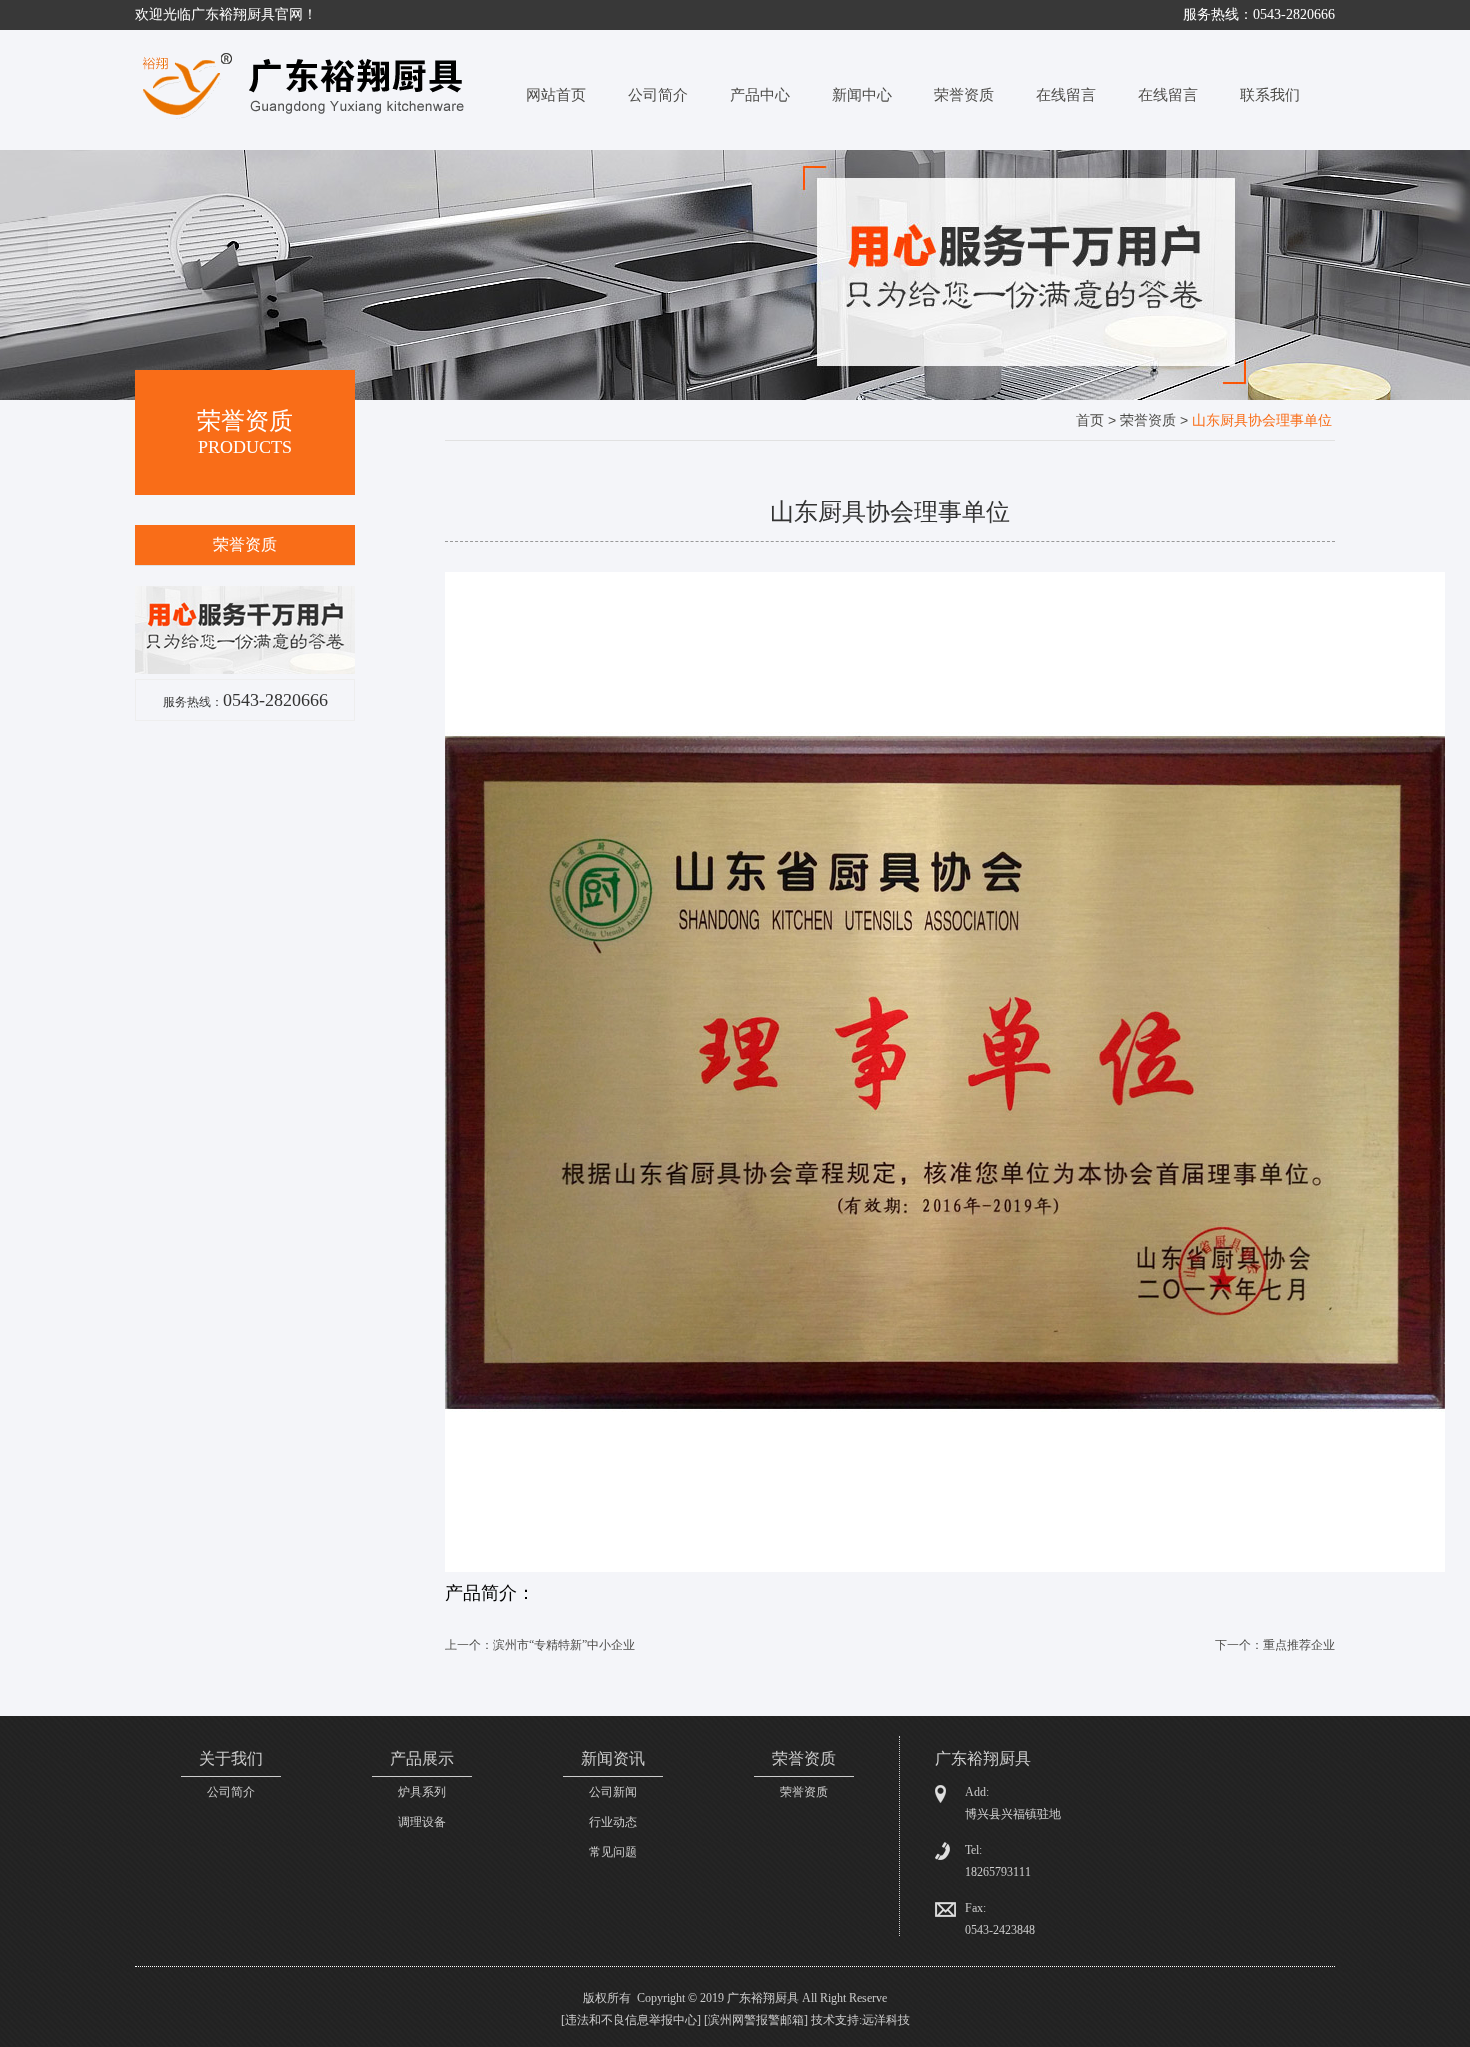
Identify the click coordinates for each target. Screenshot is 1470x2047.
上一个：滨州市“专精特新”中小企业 (540, 1645)
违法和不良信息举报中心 (631, 2020)
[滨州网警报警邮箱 (754, 2020)
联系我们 (1270, 95)
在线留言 (1066, 95)
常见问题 (613, 1852)
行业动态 (613, 1822)
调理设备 (422, 1822)
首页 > (1098, 420)
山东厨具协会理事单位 (1262, 420)
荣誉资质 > (1156, 420)
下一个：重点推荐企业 (1275, 1645)
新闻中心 (862, 95)
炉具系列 (422, 1792)
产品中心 (760, 95)
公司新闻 (613, 1792)
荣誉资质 (964, 95)
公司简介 (658, 95)
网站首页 (556, 95)
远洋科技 (886, 2020)
